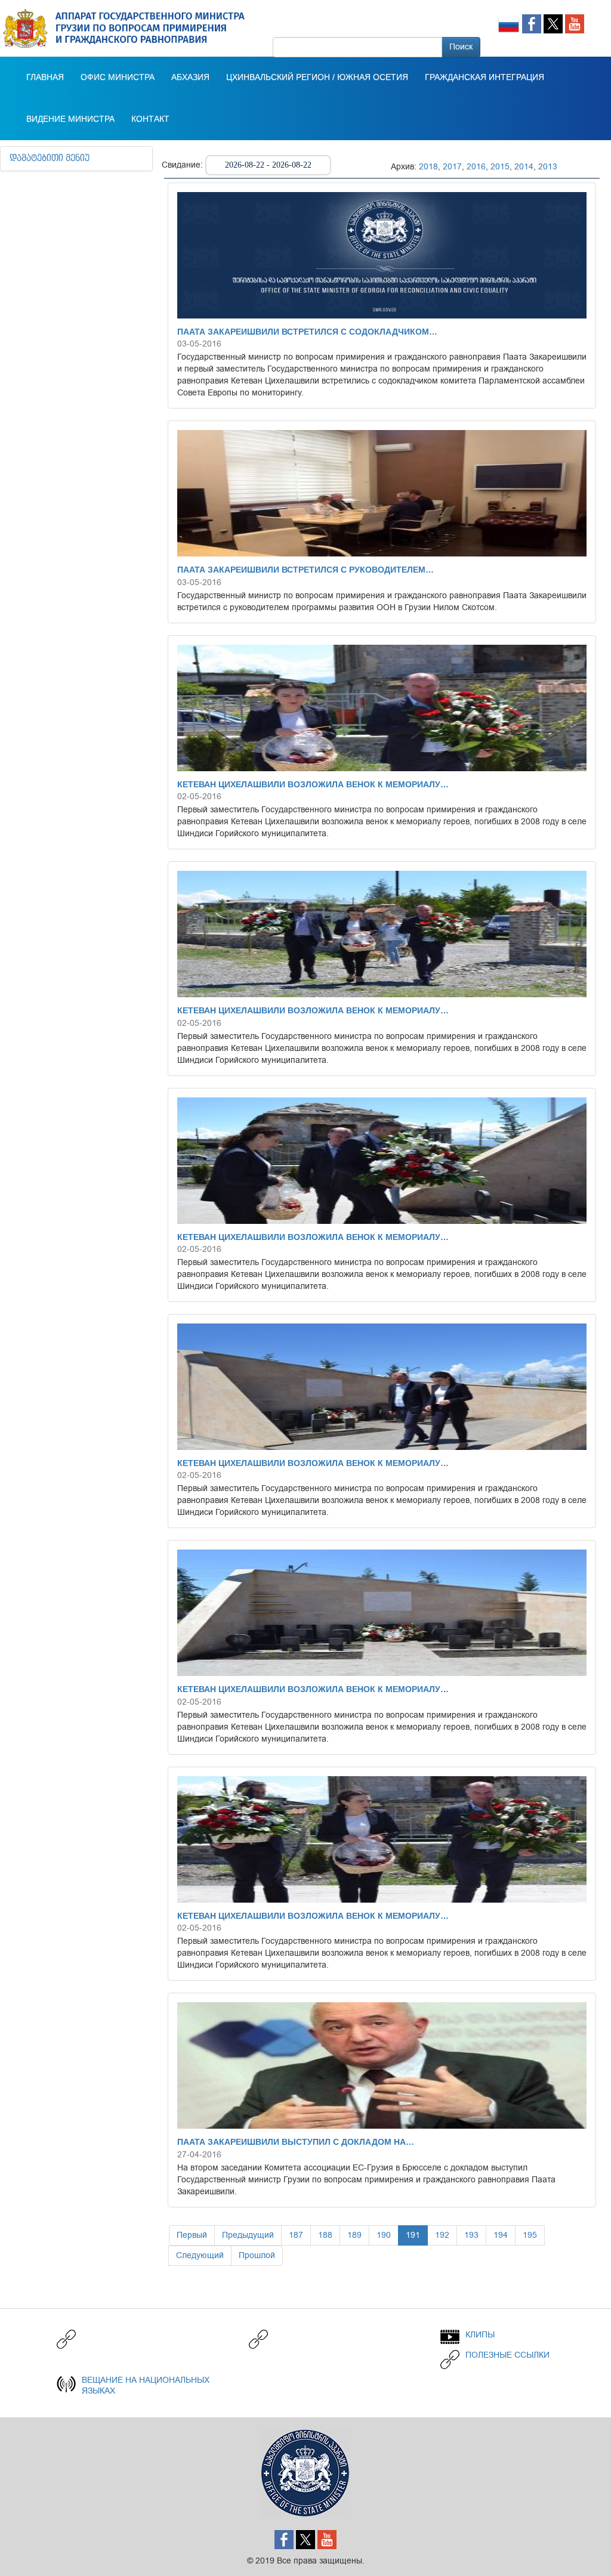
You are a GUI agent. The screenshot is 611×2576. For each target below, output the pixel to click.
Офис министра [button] (118, 78)
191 (413, 2235)
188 (325, 2235)
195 (530, 2235)
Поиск (461, 47)
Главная (45, 78)
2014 (524, 167)
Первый (192, 2235)
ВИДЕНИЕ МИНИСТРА (70, 119)
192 (442, 2235)
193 (471, 2235)
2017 (452, 167)
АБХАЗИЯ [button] (190, 78)
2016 (476, 167)
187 (296, 2235)
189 (354, 2235)
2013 (548, 167)
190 (384, 2235)
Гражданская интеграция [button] (485, 78)
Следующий (200, 2255)
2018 (428, 167)
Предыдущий (248, 2235)
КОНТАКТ (150, 119)
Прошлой (257, 2255)
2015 (500, 167)
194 (501, 2235)
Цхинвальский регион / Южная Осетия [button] (317, 78)
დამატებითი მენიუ (50, 159)
